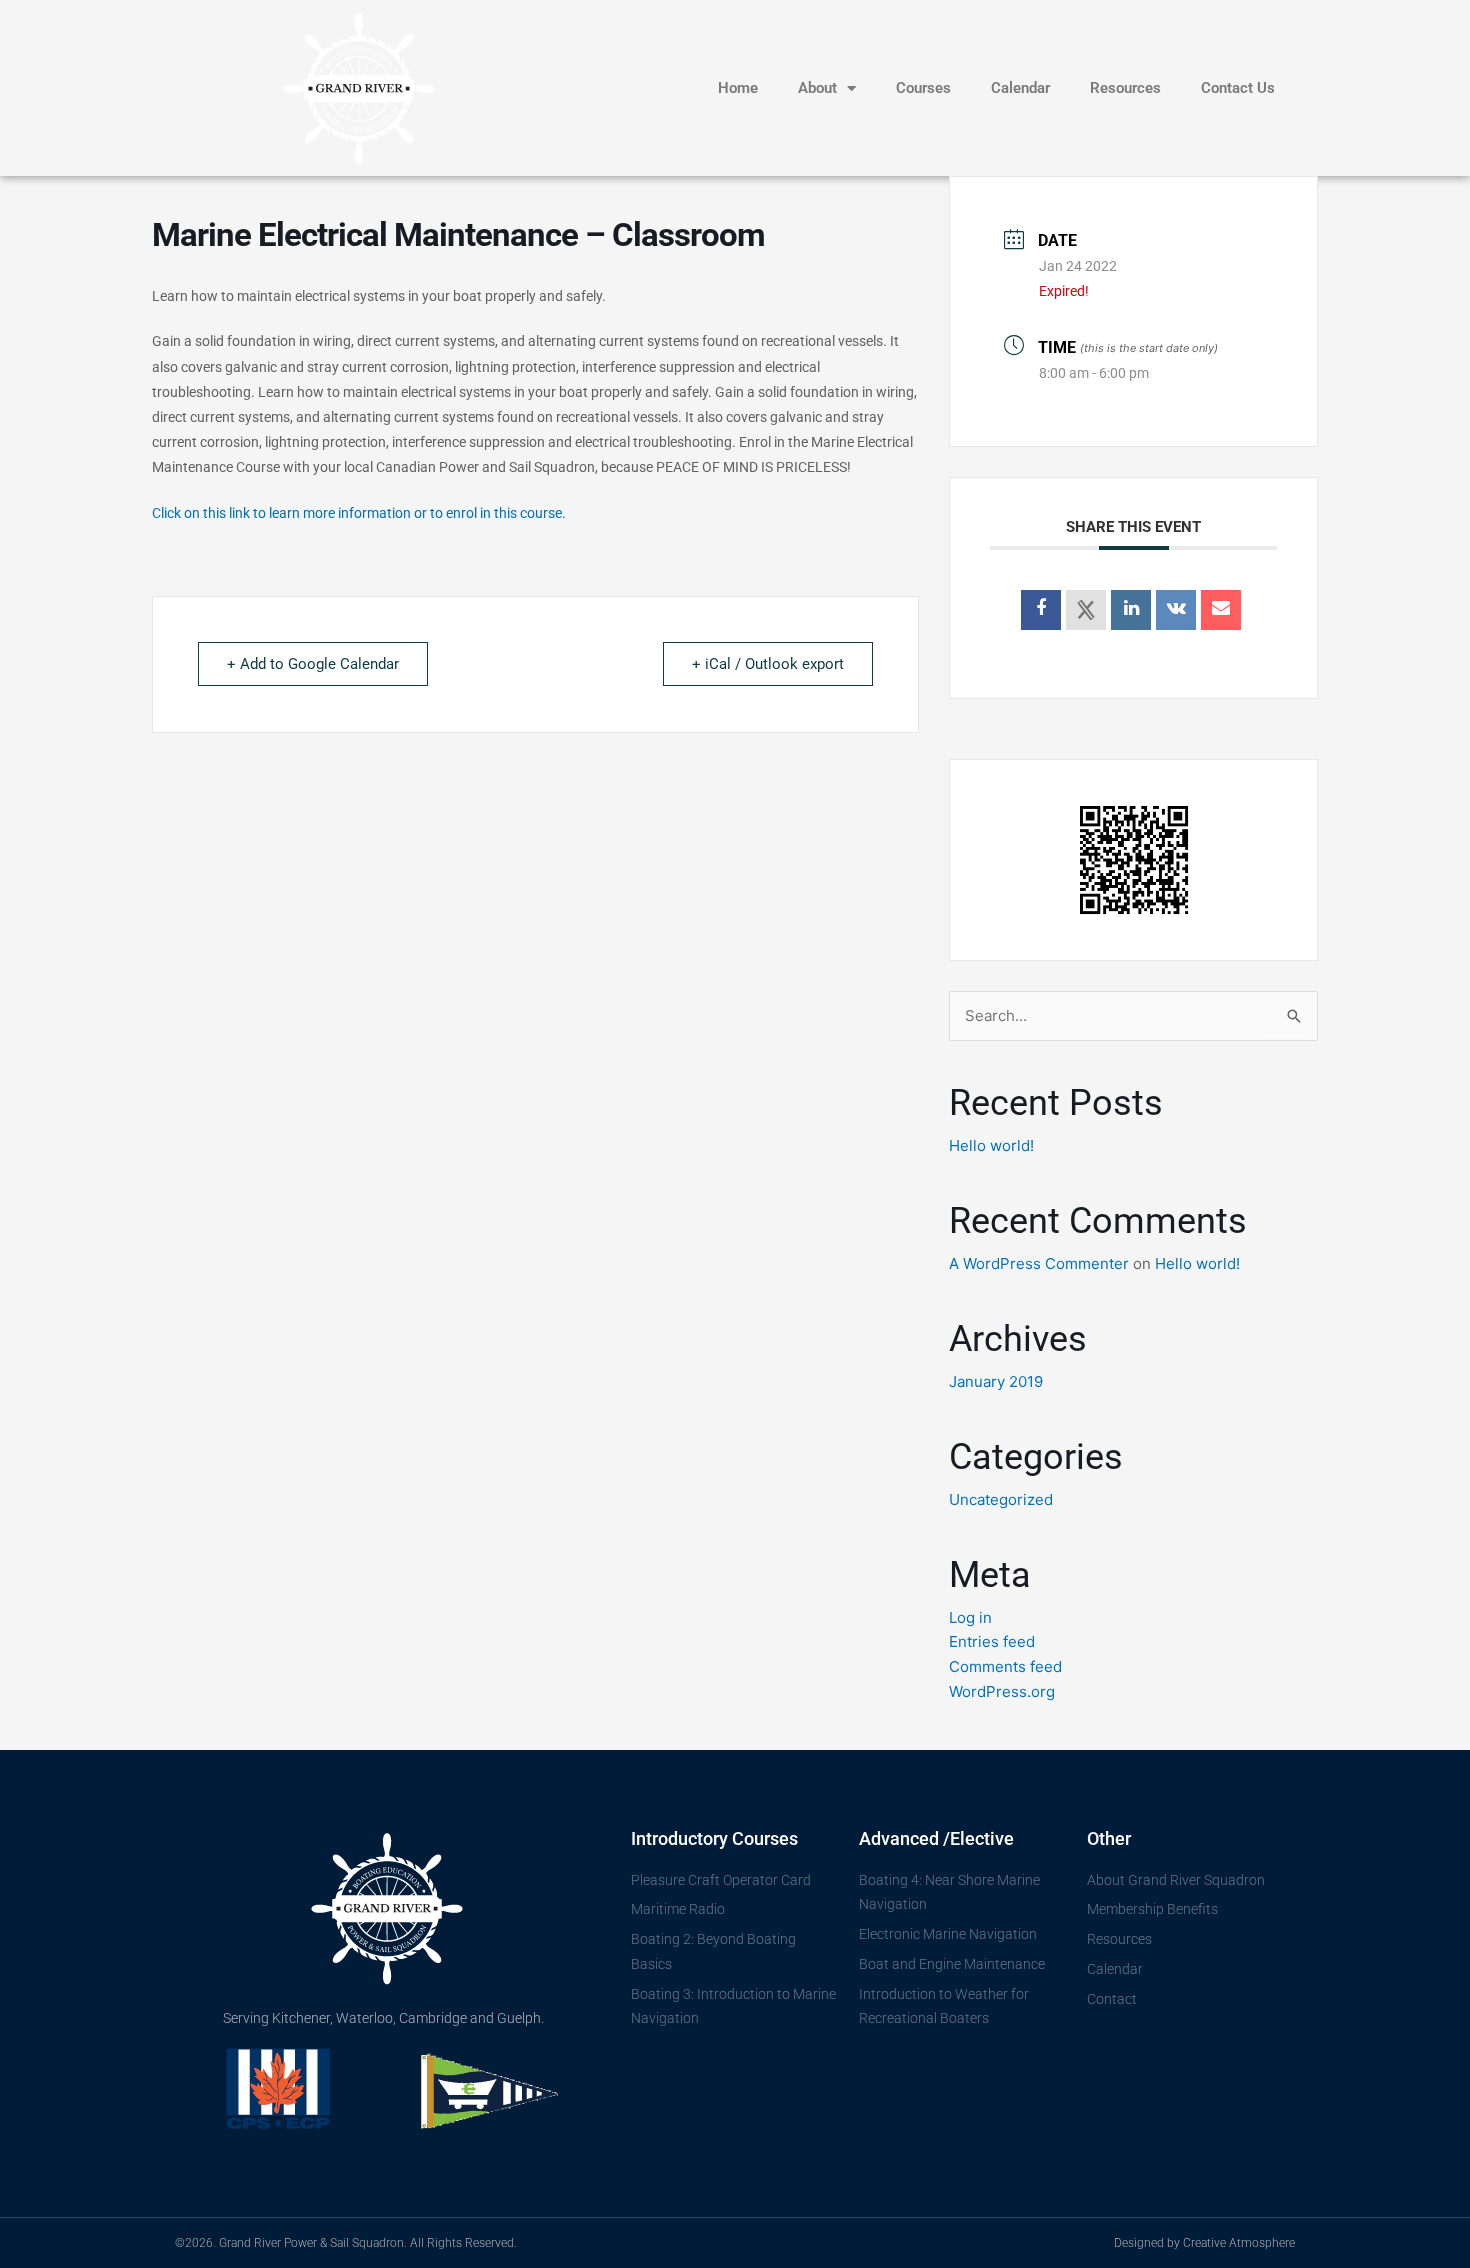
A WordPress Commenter (1039, 1263)
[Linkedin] (1131, 610)
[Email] (1221, 610)
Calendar (1020, 88)
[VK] (1176, 610)
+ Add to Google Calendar (313, 664)
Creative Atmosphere (1239, 2243)
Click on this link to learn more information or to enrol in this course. (359, 513)
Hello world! (991, 1145)
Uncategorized (1001, 1499)
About (817, 88)
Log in (970, 1617)
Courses (923, 88)
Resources (1125, 88)
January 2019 (996, 1381)
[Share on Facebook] (1041, 610)
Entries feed (992, 1641)
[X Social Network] (1086, 610)
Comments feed (1005, 1666)
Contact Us (1238, 88)
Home (738, 88)
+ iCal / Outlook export (768, 664)
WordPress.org (1002, 1691)
